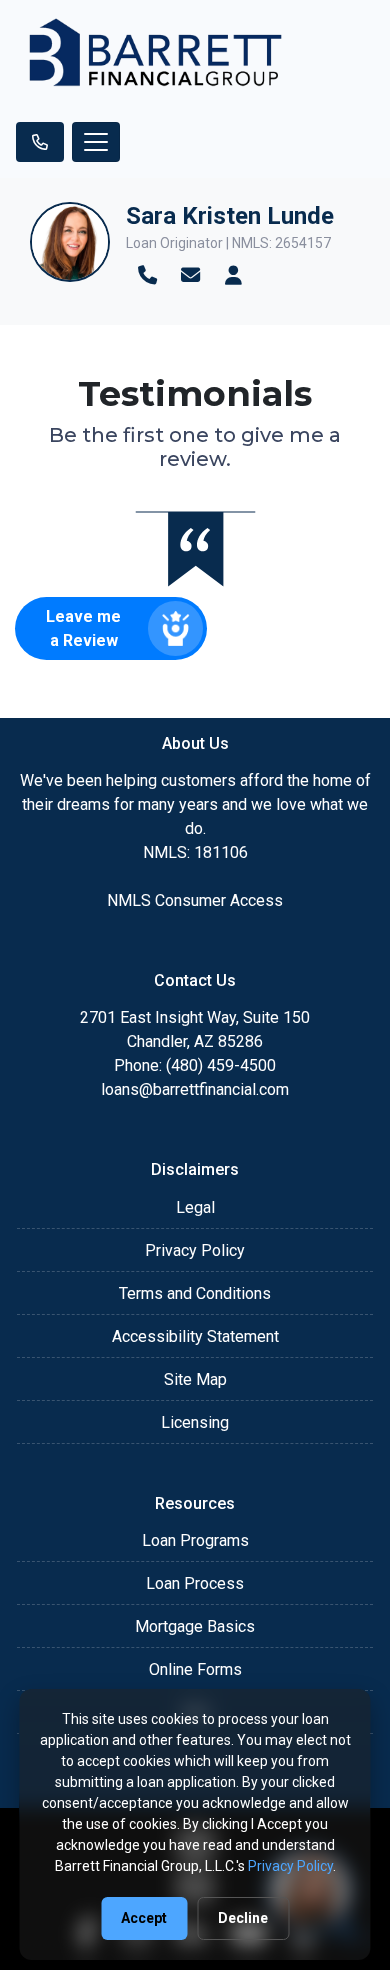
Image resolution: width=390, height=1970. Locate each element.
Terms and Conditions (195, 1293)
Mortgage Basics (195, 1626)
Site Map (195, 1379)
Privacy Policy (195, 1250)
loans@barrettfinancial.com (195, 1089)
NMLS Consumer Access (195, 900)
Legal (195, 1207)
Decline (243, 1918)
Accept (144, 1918)
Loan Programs (195, 1540)
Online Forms (195, 1669)
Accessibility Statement (195, 1336)
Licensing (195, 1422)
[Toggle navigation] (96, 142)
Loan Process (195, 1583)
